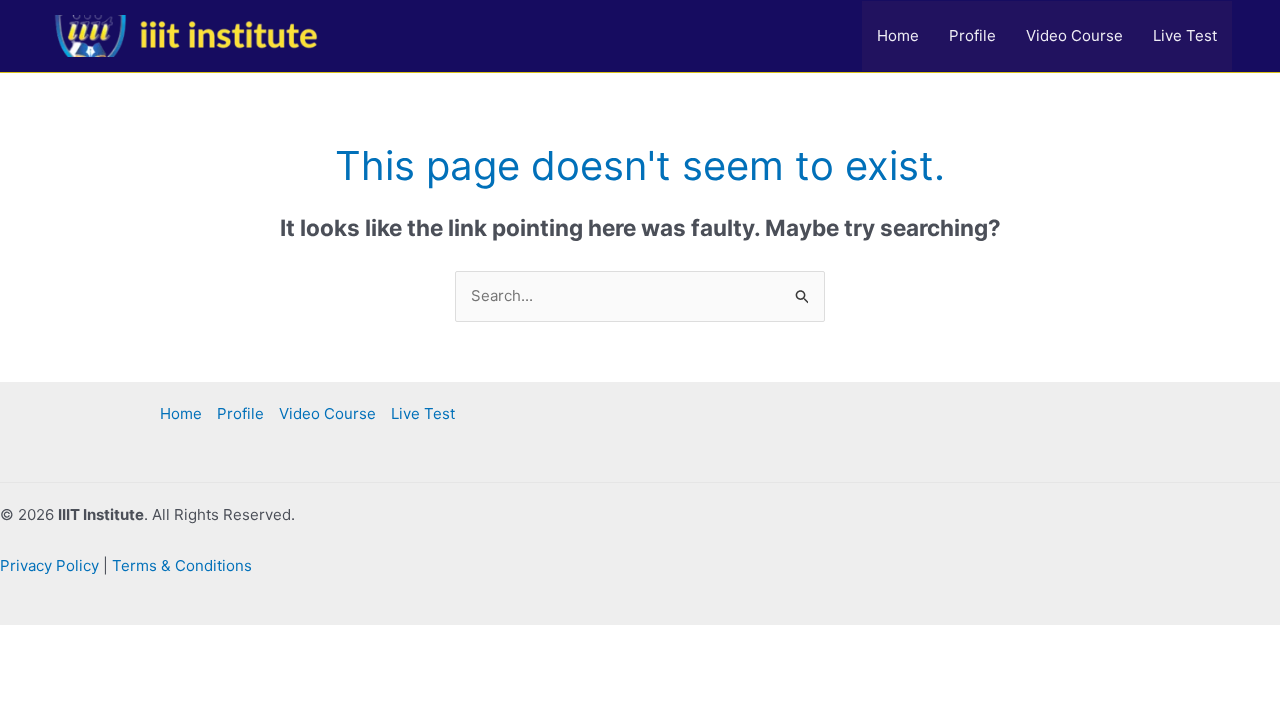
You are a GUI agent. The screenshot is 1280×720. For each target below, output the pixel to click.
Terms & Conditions (182, 565)
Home (898, 35)
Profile (972, 35)
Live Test (1185, 35)
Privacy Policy (49, 565)
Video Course (1074, 35)
